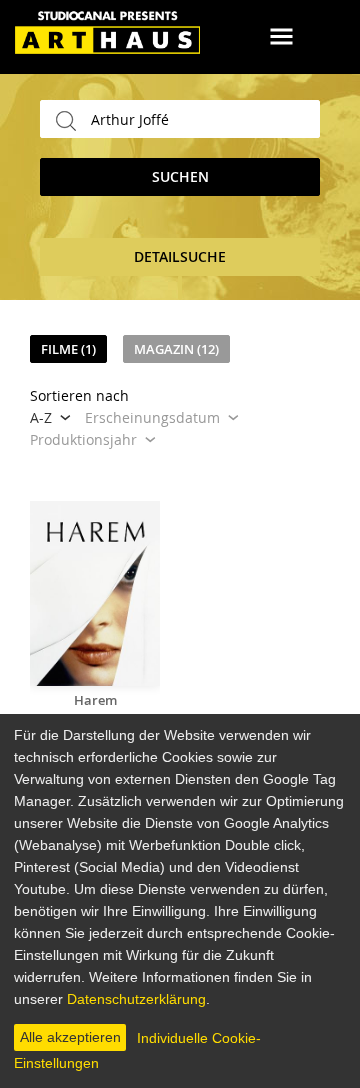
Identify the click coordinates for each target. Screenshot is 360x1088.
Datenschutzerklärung (136, 999)
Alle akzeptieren (70, 1037)
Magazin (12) (176, 349)
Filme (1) (68, 349)
